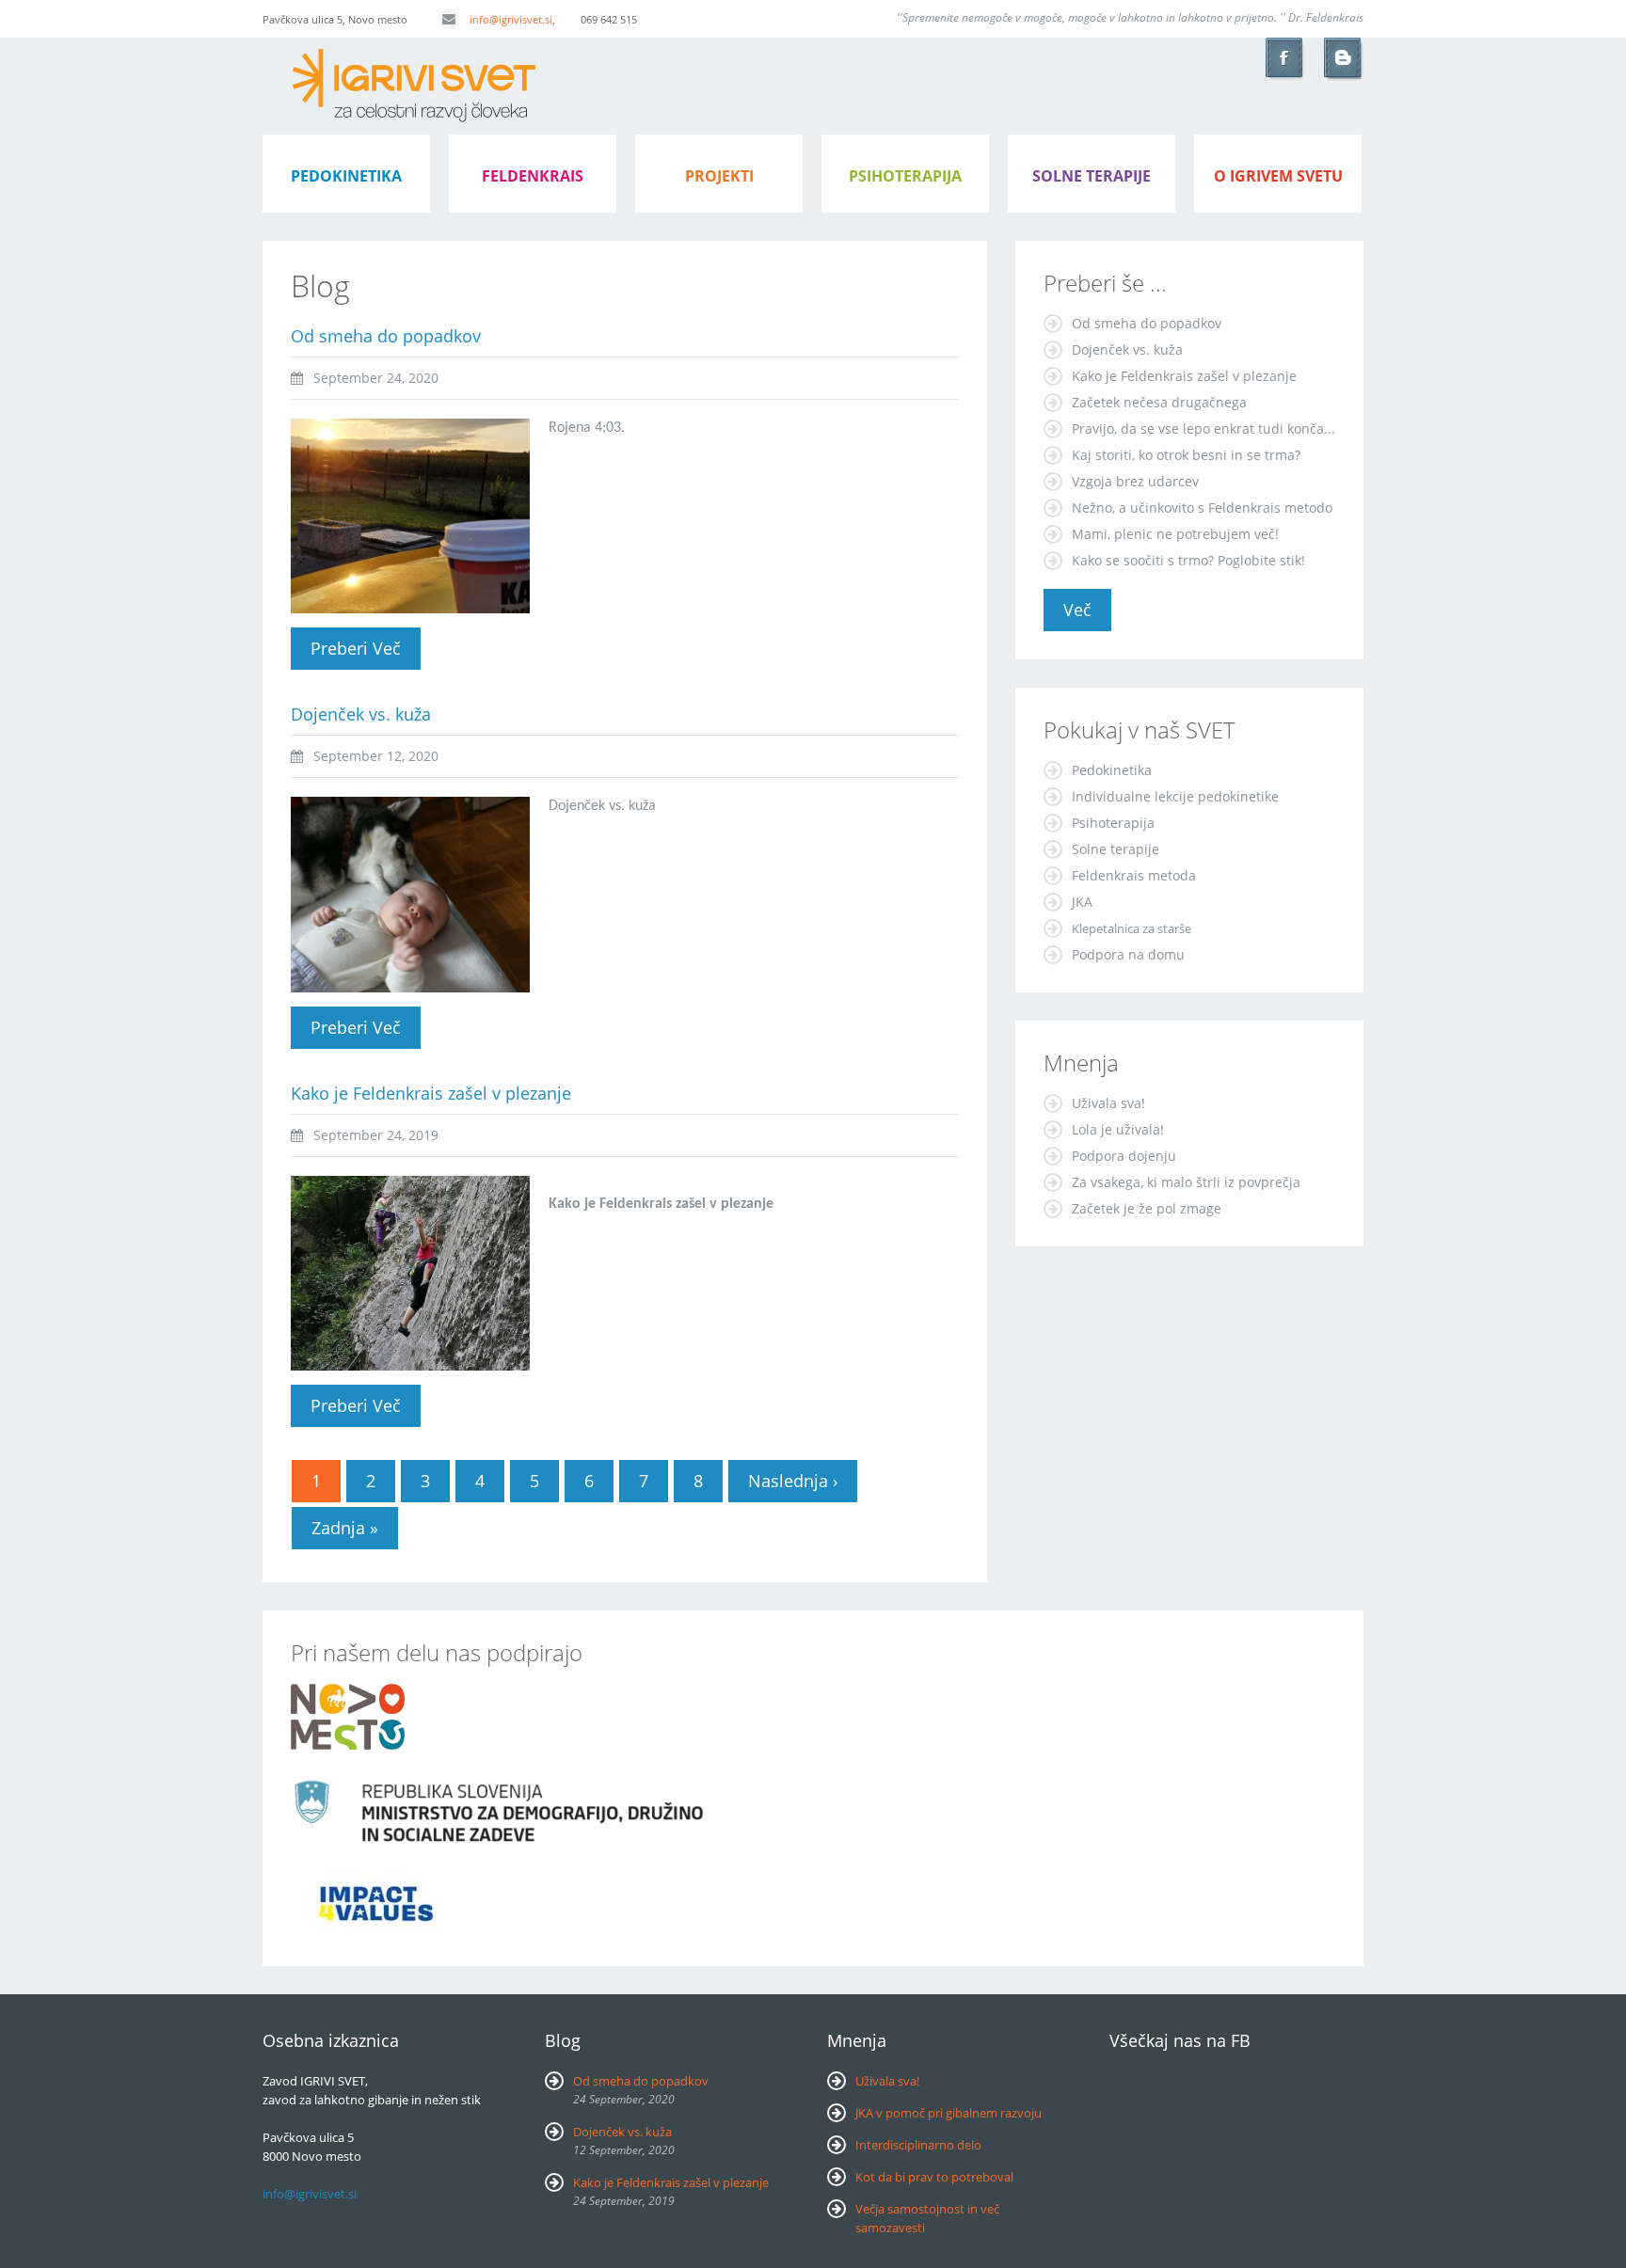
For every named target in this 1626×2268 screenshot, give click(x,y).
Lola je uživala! (1118, 1129)
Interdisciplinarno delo (918, 2145)
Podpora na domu (1128, 954)
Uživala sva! (1108, 1103)
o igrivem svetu (1278, 176)
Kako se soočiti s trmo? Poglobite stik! (1188, 560)
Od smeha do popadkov (386, 336)
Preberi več (366, 648)
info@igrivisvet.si (511, 19)
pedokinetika (346, 176)
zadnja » (345, 1528)
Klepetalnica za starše (1132, 928)
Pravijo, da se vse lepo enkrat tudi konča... (1204, 428)
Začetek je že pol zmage (1147, 1208)
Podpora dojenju (1124, 1156)
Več (1077, 610)
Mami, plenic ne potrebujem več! (1175, 534)
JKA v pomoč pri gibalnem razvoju (948, 2113)
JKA (1082, 902)
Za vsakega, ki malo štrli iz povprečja (1186, 1182)
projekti (719, 176)
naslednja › (793, 1481)
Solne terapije (1092, 176)
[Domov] (414, 58)
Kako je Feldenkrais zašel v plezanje (431, 1093)
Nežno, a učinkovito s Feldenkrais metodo (1202, 508)
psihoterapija (905, 176)
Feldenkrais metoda (1134, 875)
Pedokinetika (1112, 770)
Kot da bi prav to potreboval (934, 2177)
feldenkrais (533, 176)
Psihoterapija (1113, 823)
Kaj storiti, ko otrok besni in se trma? (1186, 455)
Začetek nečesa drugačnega (1159, 402)
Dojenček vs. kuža (361, 714)
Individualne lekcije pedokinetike (1175, 796)
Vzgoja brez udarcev (1135, 481)
